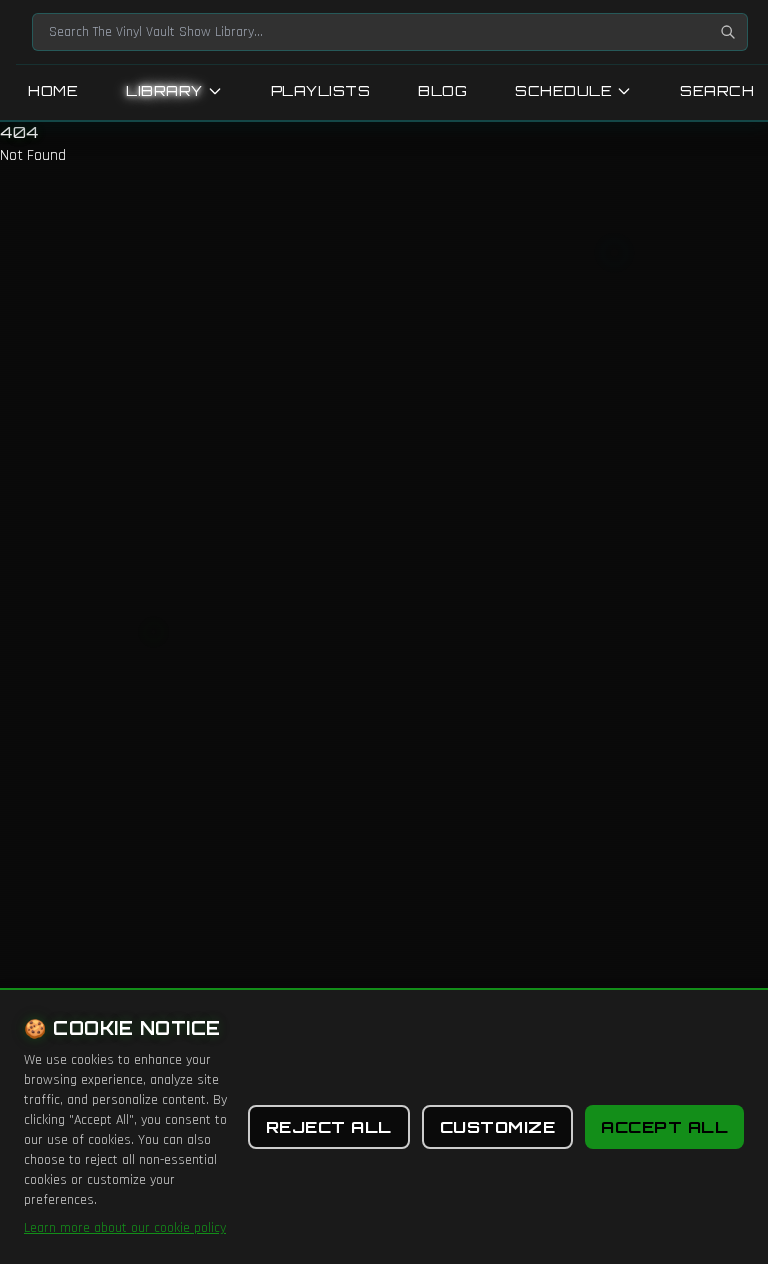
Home (53, 90)
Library (164, 90)
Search (717, 90)
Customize (498, 1127)
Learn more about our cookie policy (125, 1228)
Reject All (329, 1127)
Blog (442, 90)
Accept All (664, 1127)
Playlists (321, 90)
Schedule (563, 90)
